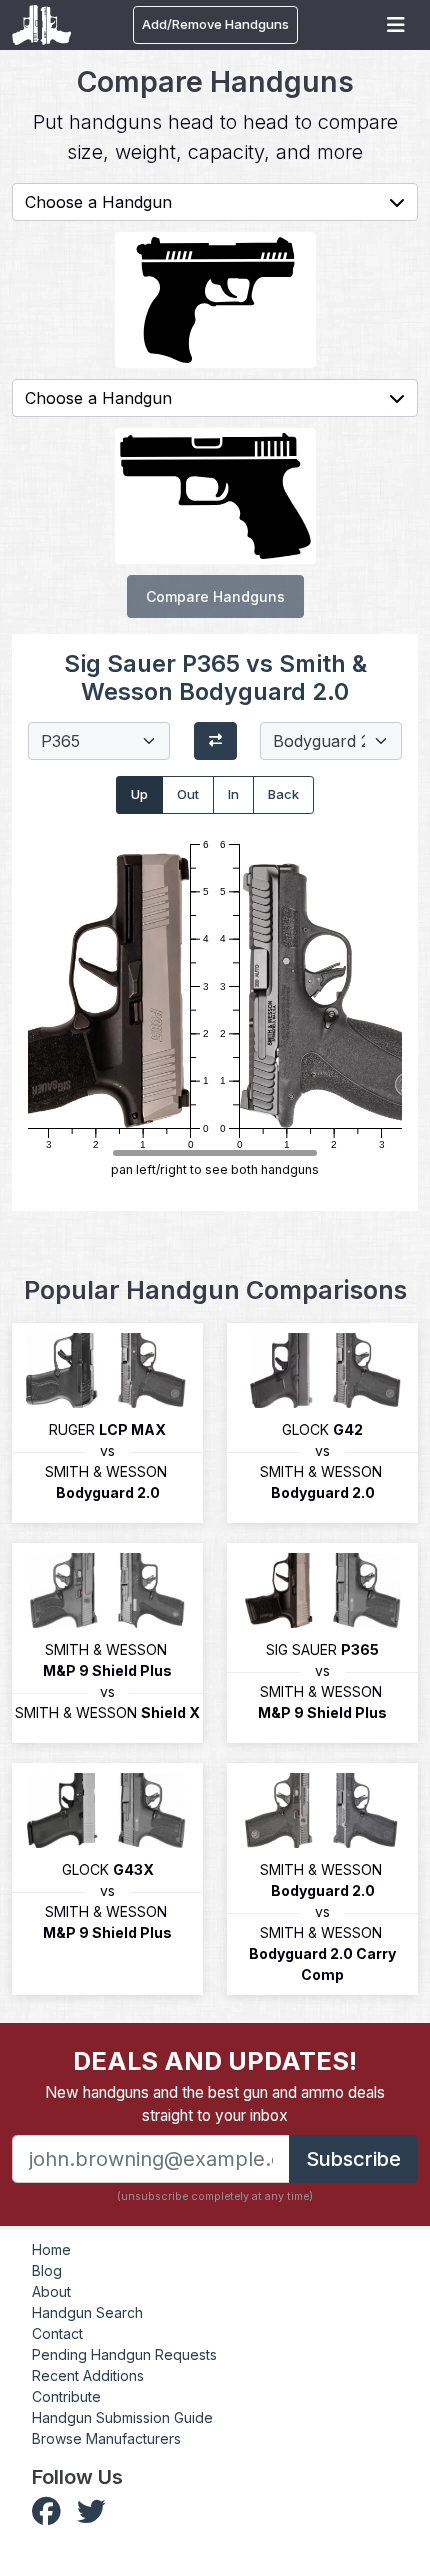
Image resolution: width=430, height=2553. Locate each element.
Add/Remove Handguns (215, 24)
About (51, 2291)
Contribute (66, 2396)
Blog (47, 2270)
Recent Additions (88, 2375)
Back (283, 794)
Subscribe (353, 2159)
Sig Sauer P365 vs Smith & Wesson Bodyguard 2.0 (215, 677)
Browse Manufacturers (106, 2438)
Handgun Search (87, 2312)
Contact (57, 2333)
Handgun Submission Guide (122, 2417)
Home (51, 2249)
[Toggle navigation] (396, 25)
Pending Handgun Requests (124, 2354)
